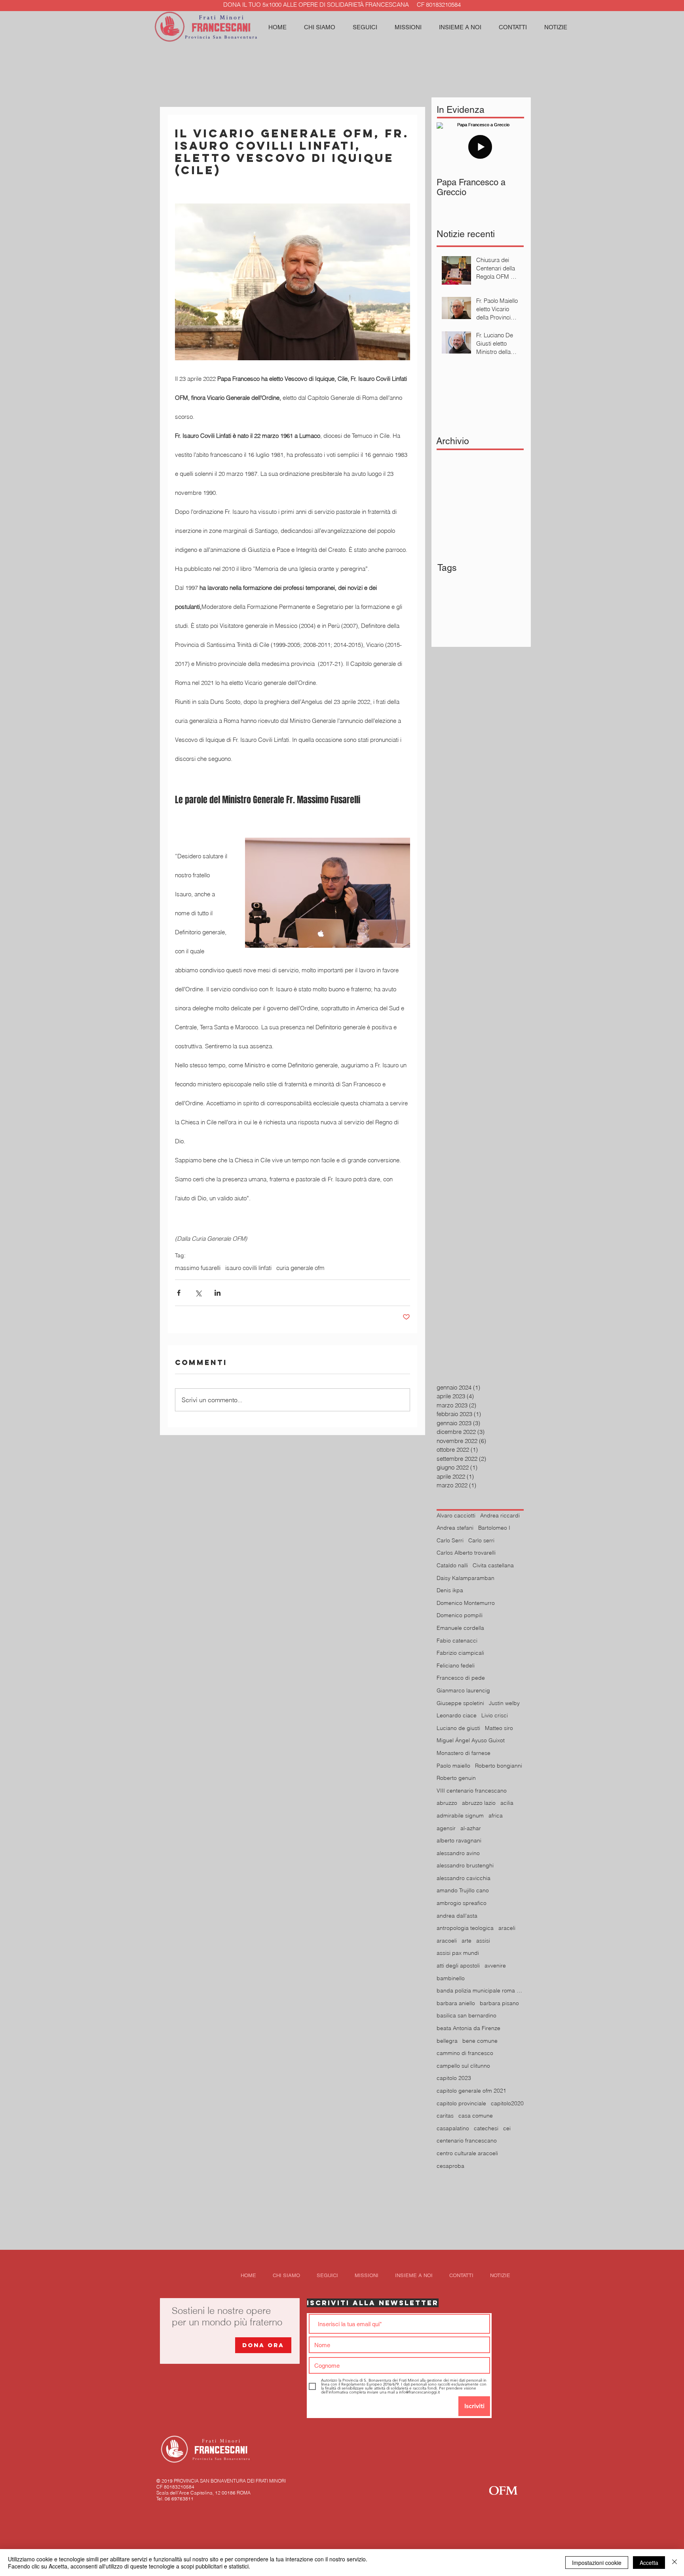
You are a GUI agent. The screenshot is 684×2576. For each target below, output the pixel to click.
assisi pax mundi (458, 1953)
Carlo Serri (450, 1540)
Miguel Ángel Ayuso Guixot (471, 1740)
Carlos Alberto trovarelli (466, 1553)
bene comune (480, 2041)
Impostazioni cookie (597, 2563)
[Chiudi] (674, 2563)
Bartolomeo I (494, 1528)
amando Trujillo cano (463, 1890)
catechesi (486, 2128)
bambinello (451, 1978)
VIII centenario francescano (472, 1791)
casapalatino (453, 2128)
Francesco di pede (461, 1678)
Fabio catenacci (457, 1641)
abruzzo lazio (479, 1803)
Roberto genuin (456, 1778)
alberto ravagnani (459, 1840)
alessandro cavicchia (464, 1878)
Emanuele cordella (460, 1628)
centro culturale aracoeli (467, 2153)
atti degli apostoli (458, 1966)
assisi (483, 1941)
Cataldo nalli (452, 1565)
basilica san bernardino (466, 2015)
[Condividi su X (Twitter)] (198, 1293)
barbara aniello (456, 2003)
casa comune (476, 2116)
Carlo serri (481, 1540)
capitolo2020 (507, 2103)
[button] (365, 27)
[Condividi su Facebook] (179, 1293)
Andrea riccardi (500, 1515)
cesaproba (450, 2166)
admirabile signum (460, 1816)
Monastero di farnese (464, 1753)
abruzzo (447, 1803)
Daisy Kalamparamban (465, 1578)
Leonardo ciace (457, 1715)
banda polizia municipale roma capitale (480, 1990)
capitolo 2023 (454, 2078)
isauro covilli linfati (248, 1268)
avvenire (495, 1966)
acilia (507, 1803)
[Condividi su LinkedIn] (218, 1293)
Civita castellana (493, 1565)
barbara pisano (499, 2003)
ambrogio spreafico (462, 1903)
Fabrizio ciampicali (460, 1653)
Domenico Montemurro (466, 1603)
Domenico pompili (460, 1615)
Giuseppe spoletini (460, 1703)
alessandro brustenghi (465, 1865)
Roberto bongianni (499, 1766)
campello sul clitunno (463, 2066)
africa (496, 1816)
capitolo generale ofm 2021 (471, 2091)
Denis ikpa (450, 1590)
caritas (445, 2116)
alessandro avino (458, 1853)
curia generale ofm (300, 1268)
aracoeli (447, 1941)
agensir (446, 1828)
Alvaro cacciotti (456, 1515)
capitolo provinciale (461, 2103)
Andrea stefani (455, 1528)
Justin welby (504, 1703)
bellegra (447, 2041)
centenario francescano (467, 2141)
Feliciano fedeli (456, 1665)
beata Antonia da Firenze (468, 2028)
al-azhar (471, 1828)
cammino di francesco (465, 2053)
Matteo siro (499, 1728)
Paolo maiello (453, 1766)
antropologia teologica (465, 1928)
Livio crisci (495, 1715)
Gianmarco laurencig (463, 1690)
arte (466, 1941)
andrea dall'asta (457, 1916)
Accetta (649, 2563)
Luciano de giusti (458, 1728)
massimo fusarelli (198, 1268)
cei (507, 2128)
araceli (507, 1928)
